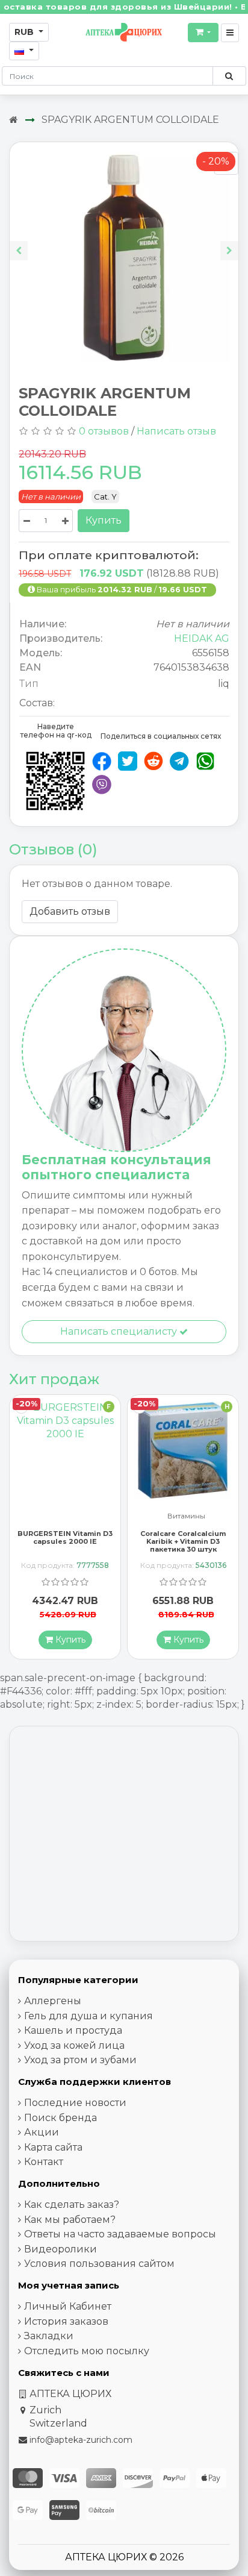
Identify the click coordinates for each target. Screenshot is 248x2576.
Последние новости (75, 2103)
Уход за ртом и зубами (80, 2060)
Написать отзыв (176, 431)
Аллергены (53, 2001)
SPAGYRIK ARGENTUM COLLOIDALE (130, 120)
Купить (104, 520)
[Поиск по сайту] (229, 76)
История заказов (66, 2321)
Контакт (44, 2162)
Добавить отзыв (70, 911)
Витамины (68, 1516)
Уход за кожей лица (74, 2045)
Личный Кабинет (68, 2306)
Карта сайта (53, 2147)
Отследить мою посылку (87, 2351)
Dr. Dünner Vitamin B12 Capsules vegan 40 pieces (183, 1537)
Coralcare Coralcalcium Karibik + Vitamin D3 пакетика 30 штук (65, 1541)
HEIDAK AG (202, 638)
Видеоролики (60, 2249)
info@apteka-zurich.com (81, 2440)
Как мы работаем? (70, 2220)
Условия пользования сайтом (99, 2264)
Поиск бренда (60, 2118)
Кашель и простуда (73, 2030)
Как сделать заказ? (72, 2205)
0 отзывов (104, 431)
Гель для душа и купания (88, 2016)
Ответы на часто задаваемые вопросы (120, 2234)
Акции (42, 2132)
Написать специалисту (120, 1331)
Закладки (49, 2336)
